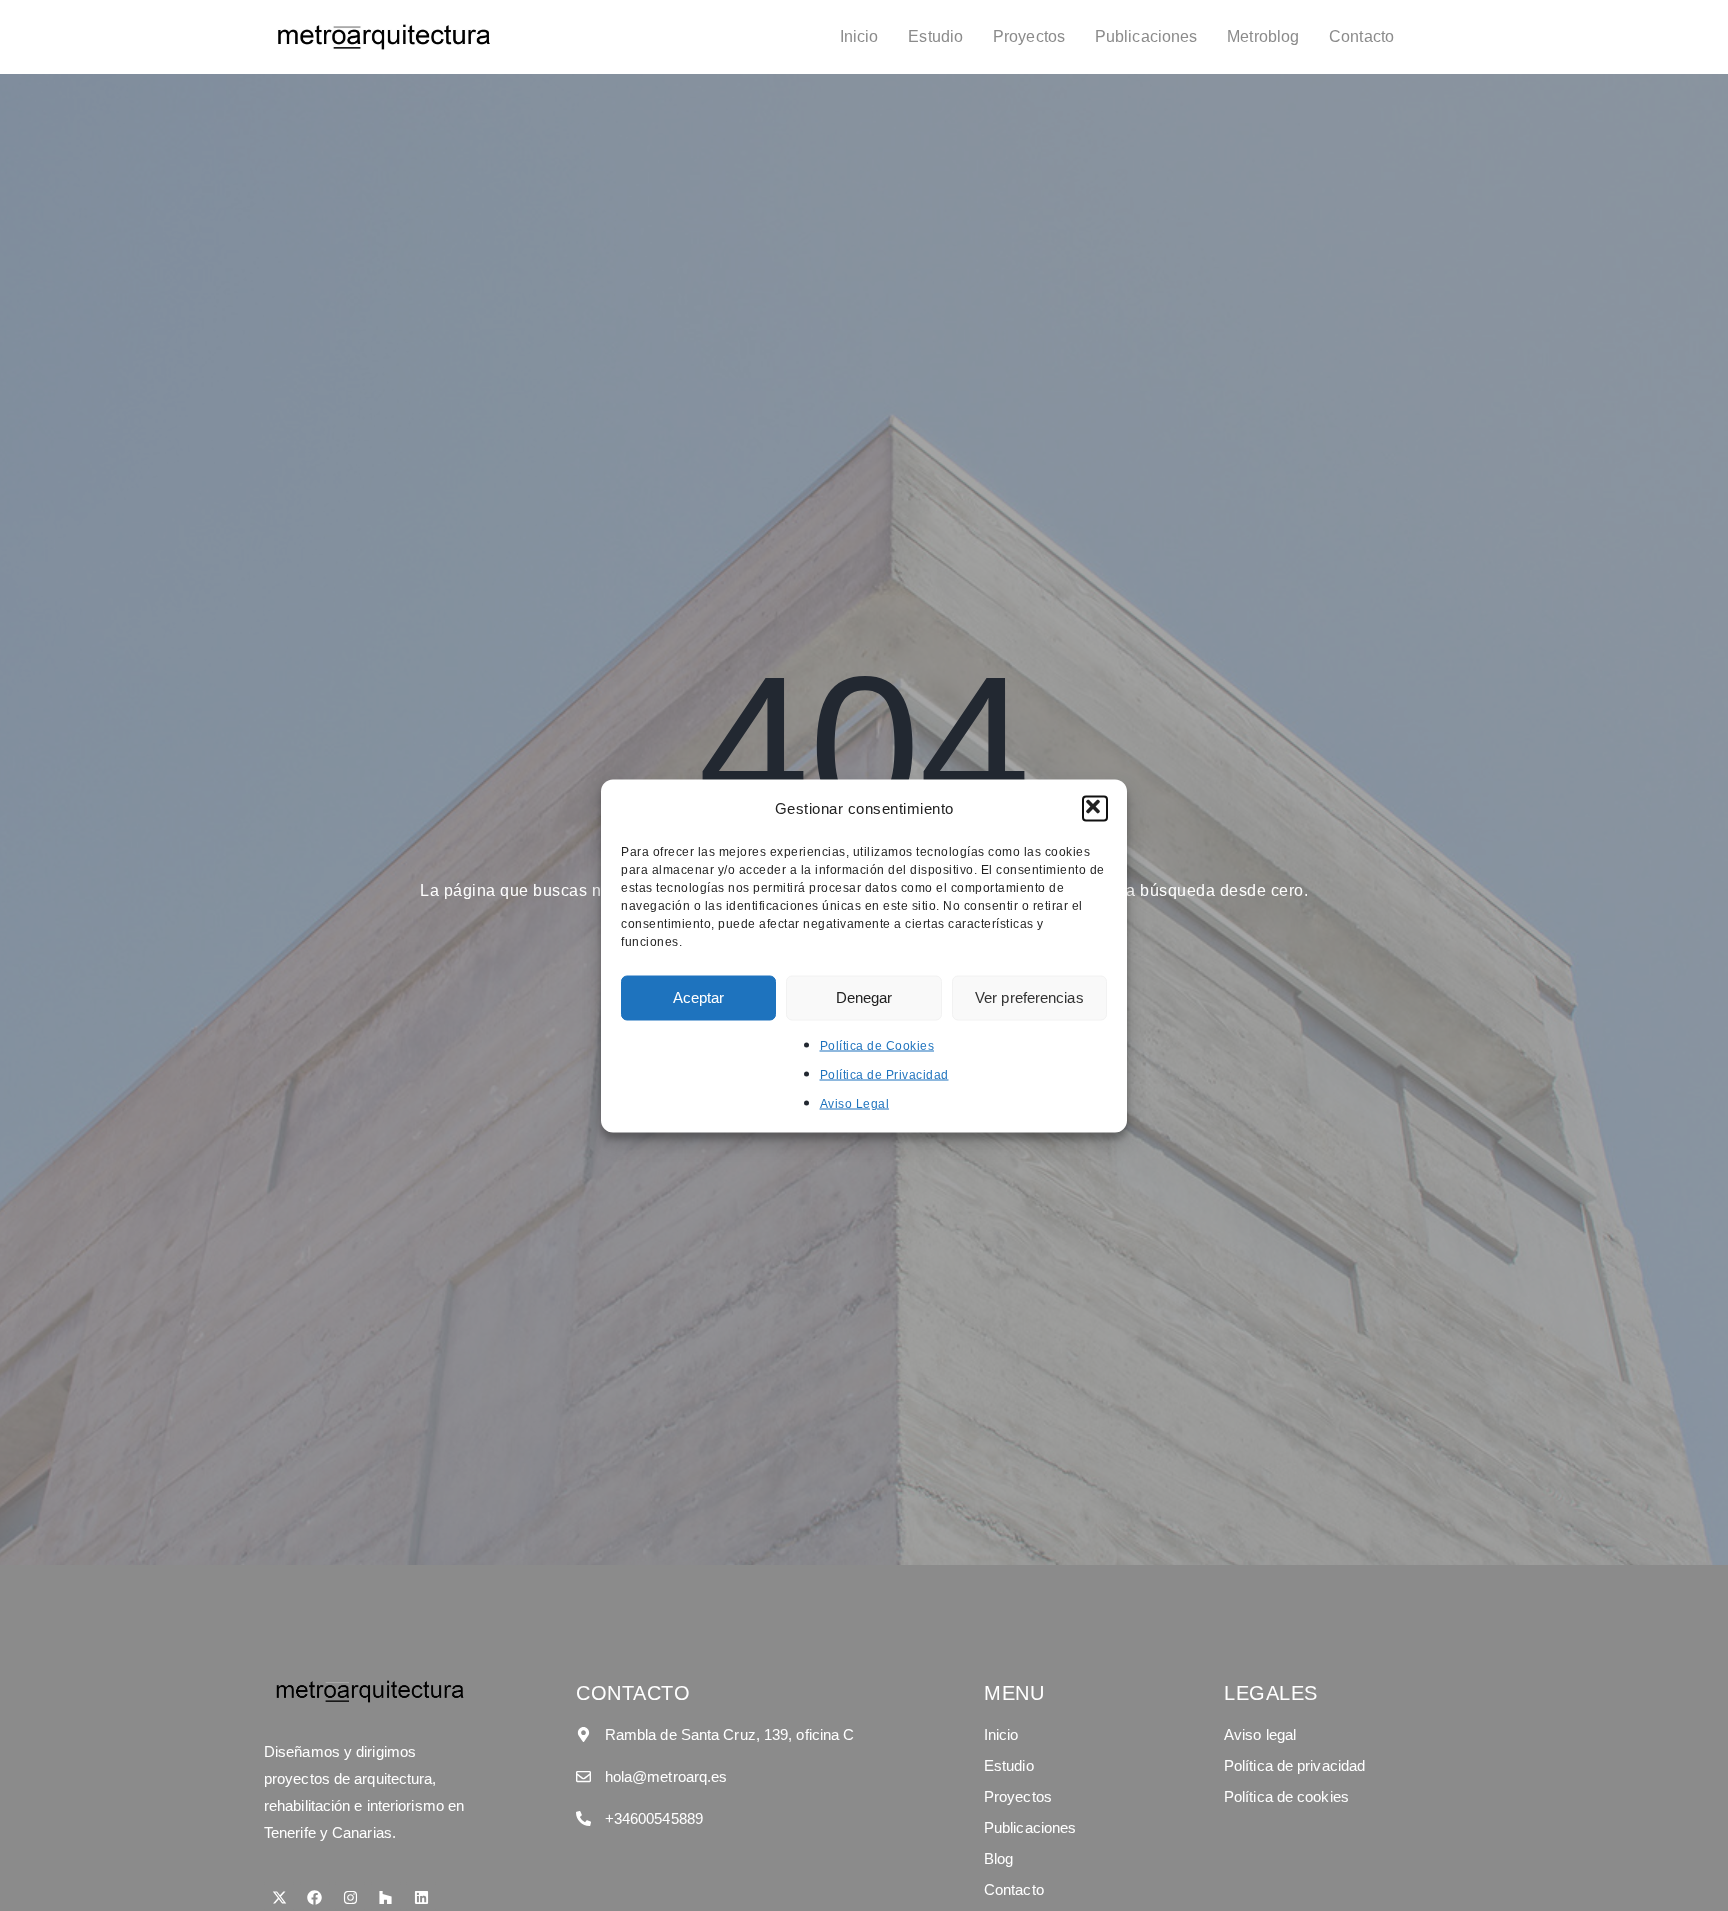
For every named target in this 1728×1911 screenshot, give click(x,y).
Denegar (864, 997)
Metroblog (1263, 36)
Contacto (1361, 36)
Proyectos (1029, 36)
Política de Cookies (877, 1045)
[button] (1095, 808)
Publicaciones (1146, 36)
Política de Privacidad (884, 1074)
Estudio (935, 36)
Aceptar (699, 997)
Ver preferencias (1029, 997)
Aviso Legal (855, 1103)
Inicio (859, 36)
